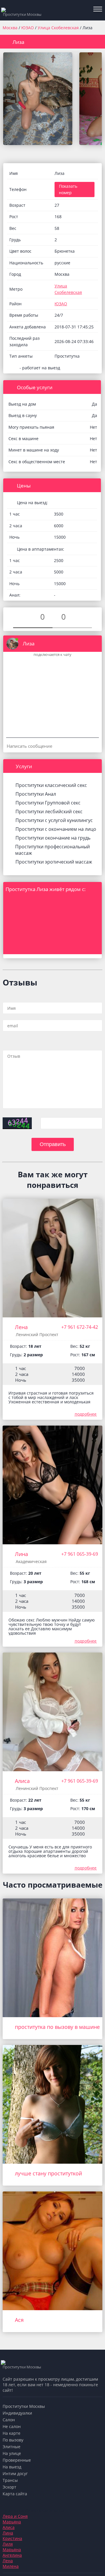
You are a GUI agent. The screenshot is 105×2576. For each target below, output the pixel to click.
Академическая (31, 1561)
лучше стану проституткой (48, 2173)
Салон (9, 2420)
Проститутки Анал (36, 794)
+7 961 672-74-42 (80, 1327)
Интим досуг (15, 2474)
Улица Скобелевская (59, 28)
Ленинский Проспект (37, 1334)
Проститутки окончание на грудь (53, 838)
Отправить (53, 1144)
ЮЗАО (28, 28)
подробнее (86, 1414)
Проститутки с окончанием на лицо (56, 829)
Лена (21, 1327)
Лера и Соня (15, 2516)
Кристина (12, 2538)
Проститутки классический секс (51, 785)
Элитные (12, 2447)
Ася (19, 2320)
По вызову (13, 2440)
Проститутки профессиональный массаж (52, 850)
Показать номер (68, 189)
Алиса (22, 1781)
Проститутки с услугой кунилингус (54, 820)
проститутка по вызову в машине (57, 2027)
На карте (12, 2433)
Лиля (8, 2544)
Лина (21, 1554)
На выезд (12, 2467)
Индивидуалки (17, 2413)
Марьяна (12, 2522)
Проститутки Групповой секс (48, 803)
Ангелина (12, 2555)
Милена (11, 2566)
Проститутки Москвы (24, 2406)
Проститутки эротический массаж (54, 862)
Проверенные (17, 2460)
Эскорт (9, 2487)
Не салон (12, 2426)
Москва (10, 28)
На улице (12, 2453)
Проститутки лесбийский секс (49, 811)
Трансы (10, 2480)
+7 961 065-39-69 (80, 1554)
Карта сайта (15, 2494)
